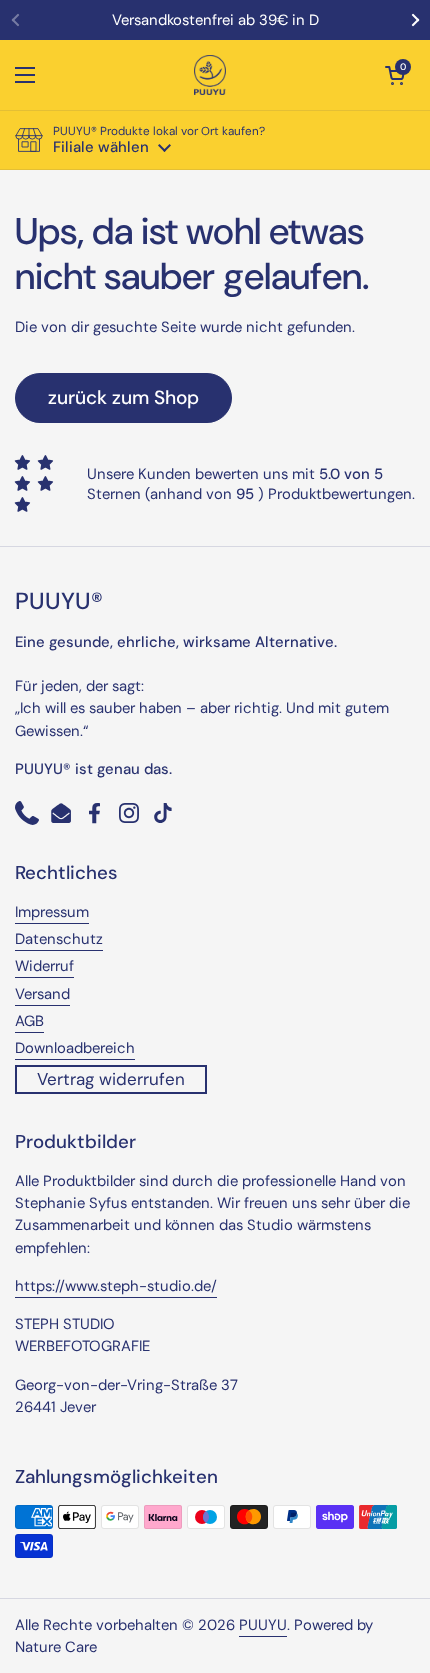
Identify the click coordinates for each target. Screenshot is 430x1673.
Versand (42, 994)
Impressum (52, 912)
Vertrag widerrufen (111, 1079)
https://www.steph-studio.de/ (116, 1286)
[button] (395, 75)
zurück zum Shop (123, 397)
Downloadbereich (75, 1048)
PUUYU (263, 1625)
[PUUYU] (210, 75)
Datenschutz (59, 939)
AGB (29, 1021)
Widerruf (44, 966)
